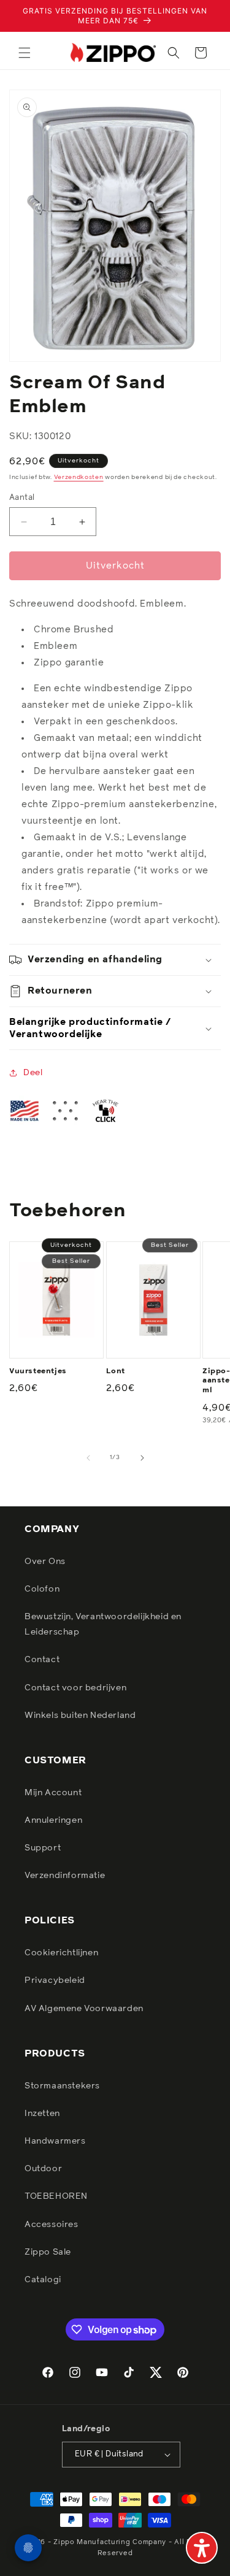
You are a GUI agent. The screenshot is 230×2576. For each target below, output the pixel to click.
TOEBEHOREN (56, 2196)
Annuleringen (53, 1820)
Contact (42, 1660)
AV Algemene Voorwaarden (84, 2009)
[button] (25, 53)
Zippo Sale (48, 2252)
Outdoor (43, 2169)
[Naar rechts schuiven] (142, 1458)
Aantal (22, 498)
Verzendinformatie (65, 1876)
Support (43, 1848)
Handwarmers (55, 2141)
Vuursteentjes (38, 1371)
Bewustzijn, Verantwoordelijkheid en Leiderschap (103, 1624)
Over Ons (45, 1562)
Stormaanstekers (62, 2086)
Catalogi (43, 2280)
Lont (116, 1371)
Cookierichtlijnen (61, 1953)
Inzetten (42, 2114)
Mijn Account (53, 1793)
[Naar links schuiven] (88, 1458)
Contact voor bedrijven (75, 1688)
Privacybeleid (55, 1980)
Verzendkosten (79, 477)
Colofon (42, 1589)
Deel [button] (33, 1073)
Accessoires (52, 2225)
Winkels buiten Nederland (80, 1715)
